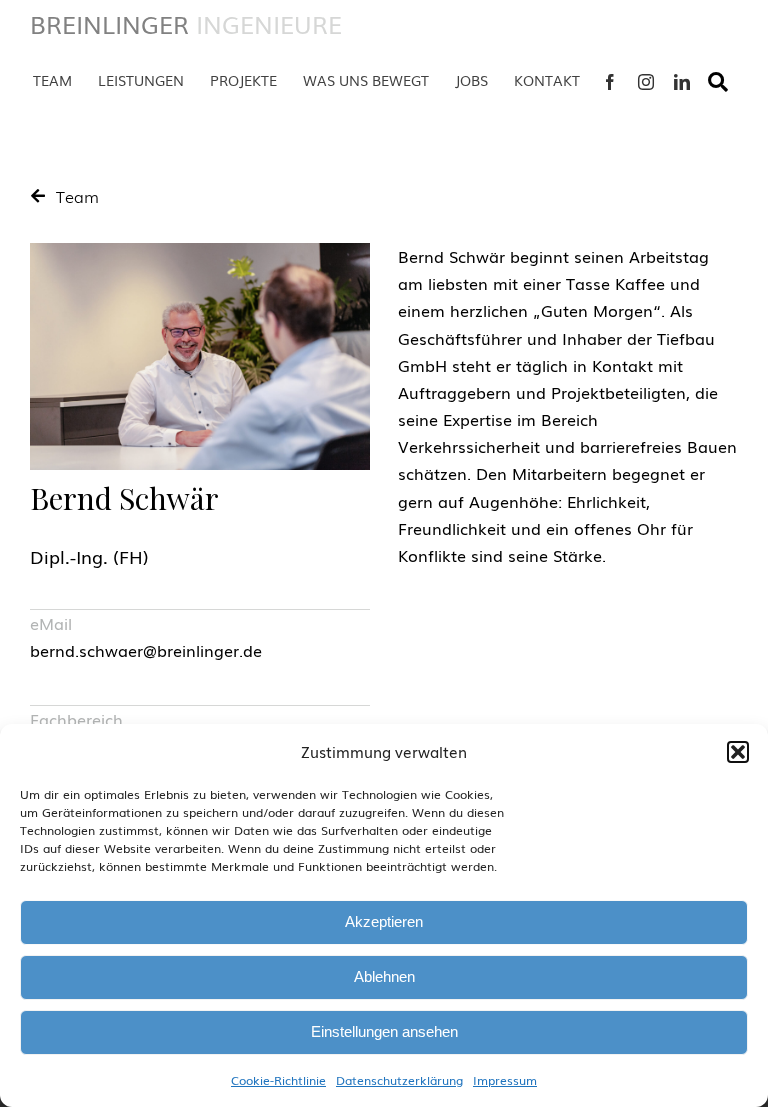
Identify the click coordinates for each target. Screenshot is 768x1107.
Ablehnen (384, 976)
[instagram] (646, 82)
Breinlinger (186, 23)
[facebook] (610, 82)
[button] (738, 752)
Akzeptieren (384, 921)
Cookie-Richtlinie (278, 1080)
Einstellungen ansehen (384, 1031)
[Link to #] (718, 82)
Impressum (505, 1080)
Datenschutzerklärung (399, 1080)
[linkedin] (682, 82)
